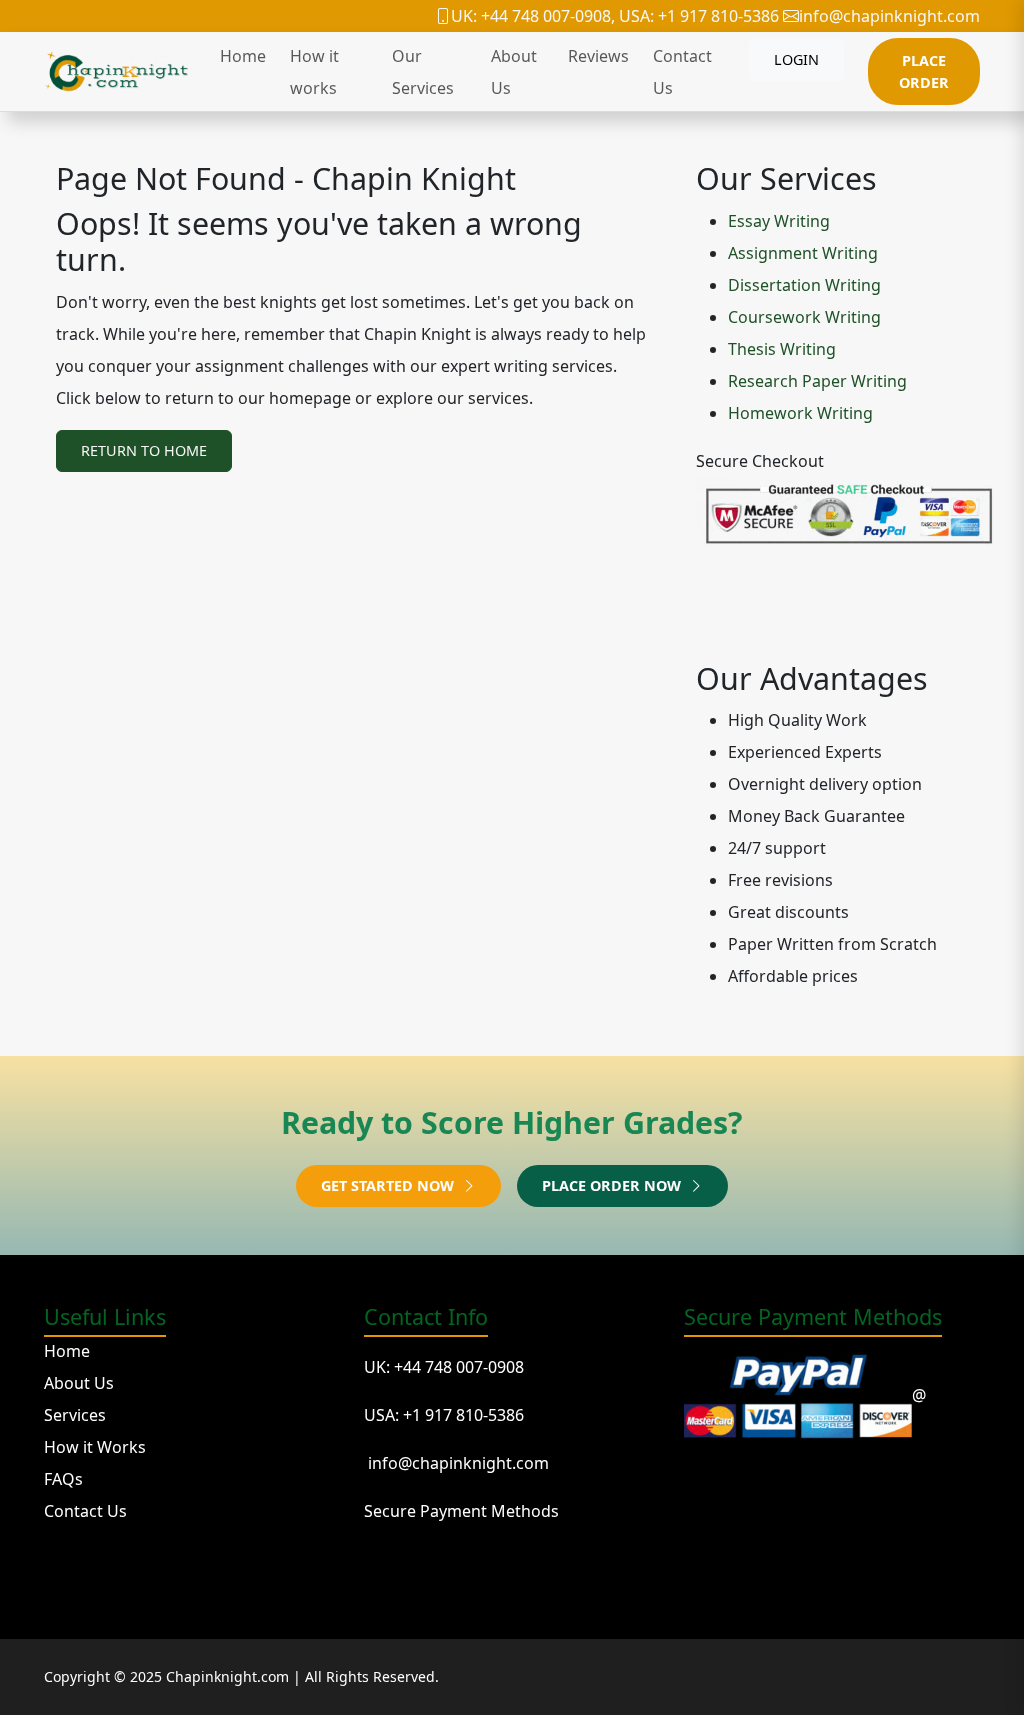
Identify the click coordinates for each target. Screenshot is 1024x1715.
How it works (314, 72)
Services (75, 1415)
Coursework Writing (804, 317)
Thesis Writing (782, 349)
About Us (514, 72)
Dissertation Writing (804, 285)
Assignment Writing (803, 253)
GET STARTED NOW (389, 1185)
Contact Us (682, 72)
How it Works (95, 1447)
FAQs (63, 1479)
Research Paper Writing (817, 381)
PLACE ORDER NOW (613, 1185)
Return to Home (144, 450)
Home (243, 56)
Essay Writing (779, 221)
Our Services (423, 72)
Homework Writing (800, 413)
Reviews (598, 56)
